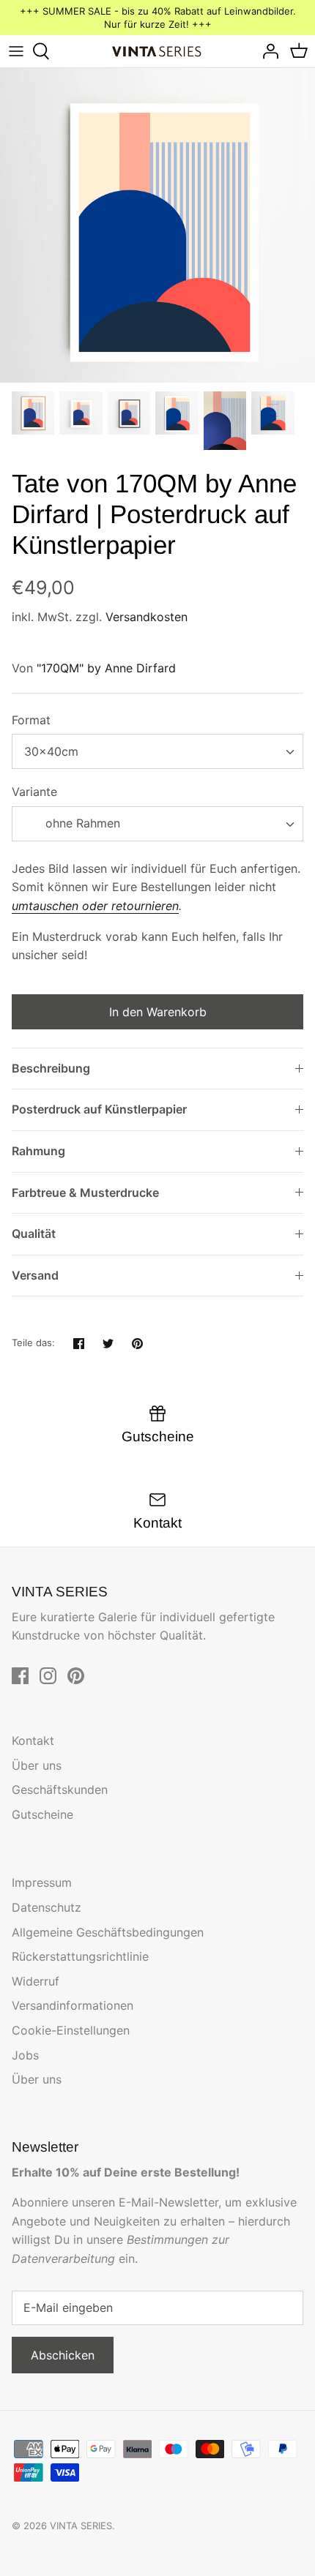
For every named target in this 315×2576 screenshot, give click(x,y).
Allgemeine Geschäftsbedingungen (108, 1932)
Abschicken (63, 2355)
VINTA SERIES (81, 2526)
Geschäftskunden (60, 1790)
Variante (34, 792)
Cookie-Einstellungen (71, 2030)
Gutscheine (42, 1814)
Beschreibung (51, 1068)
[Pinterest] (76, 1676)
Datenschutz (47, 1907)
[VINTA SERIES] (158, 52)
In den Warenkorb (158, 1012)
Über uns (37, 1765)
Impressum (42, 1882)
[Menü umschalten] (16, 51)
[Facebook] (20, 1676)
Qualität (34, 1233)
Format (31, 720)
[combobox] (157, 751)
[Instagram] (48, 1676)
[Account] (267, 51)
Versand (35, 1275)
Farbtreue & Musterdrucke (85, 1193)
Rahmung (38, 1151)
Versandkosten (147, 617)
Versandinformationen (73, 2005)
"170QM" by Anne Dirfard (106, 668)
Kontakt (33, 1741)
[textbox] (81, 823)
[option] (157, 225)
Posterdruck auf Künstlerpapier (99, 1109)
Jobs (25, 2055)
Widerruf (36, 1981)
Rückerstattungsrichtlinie (80, 1956)
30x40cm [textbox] (51, 751)
